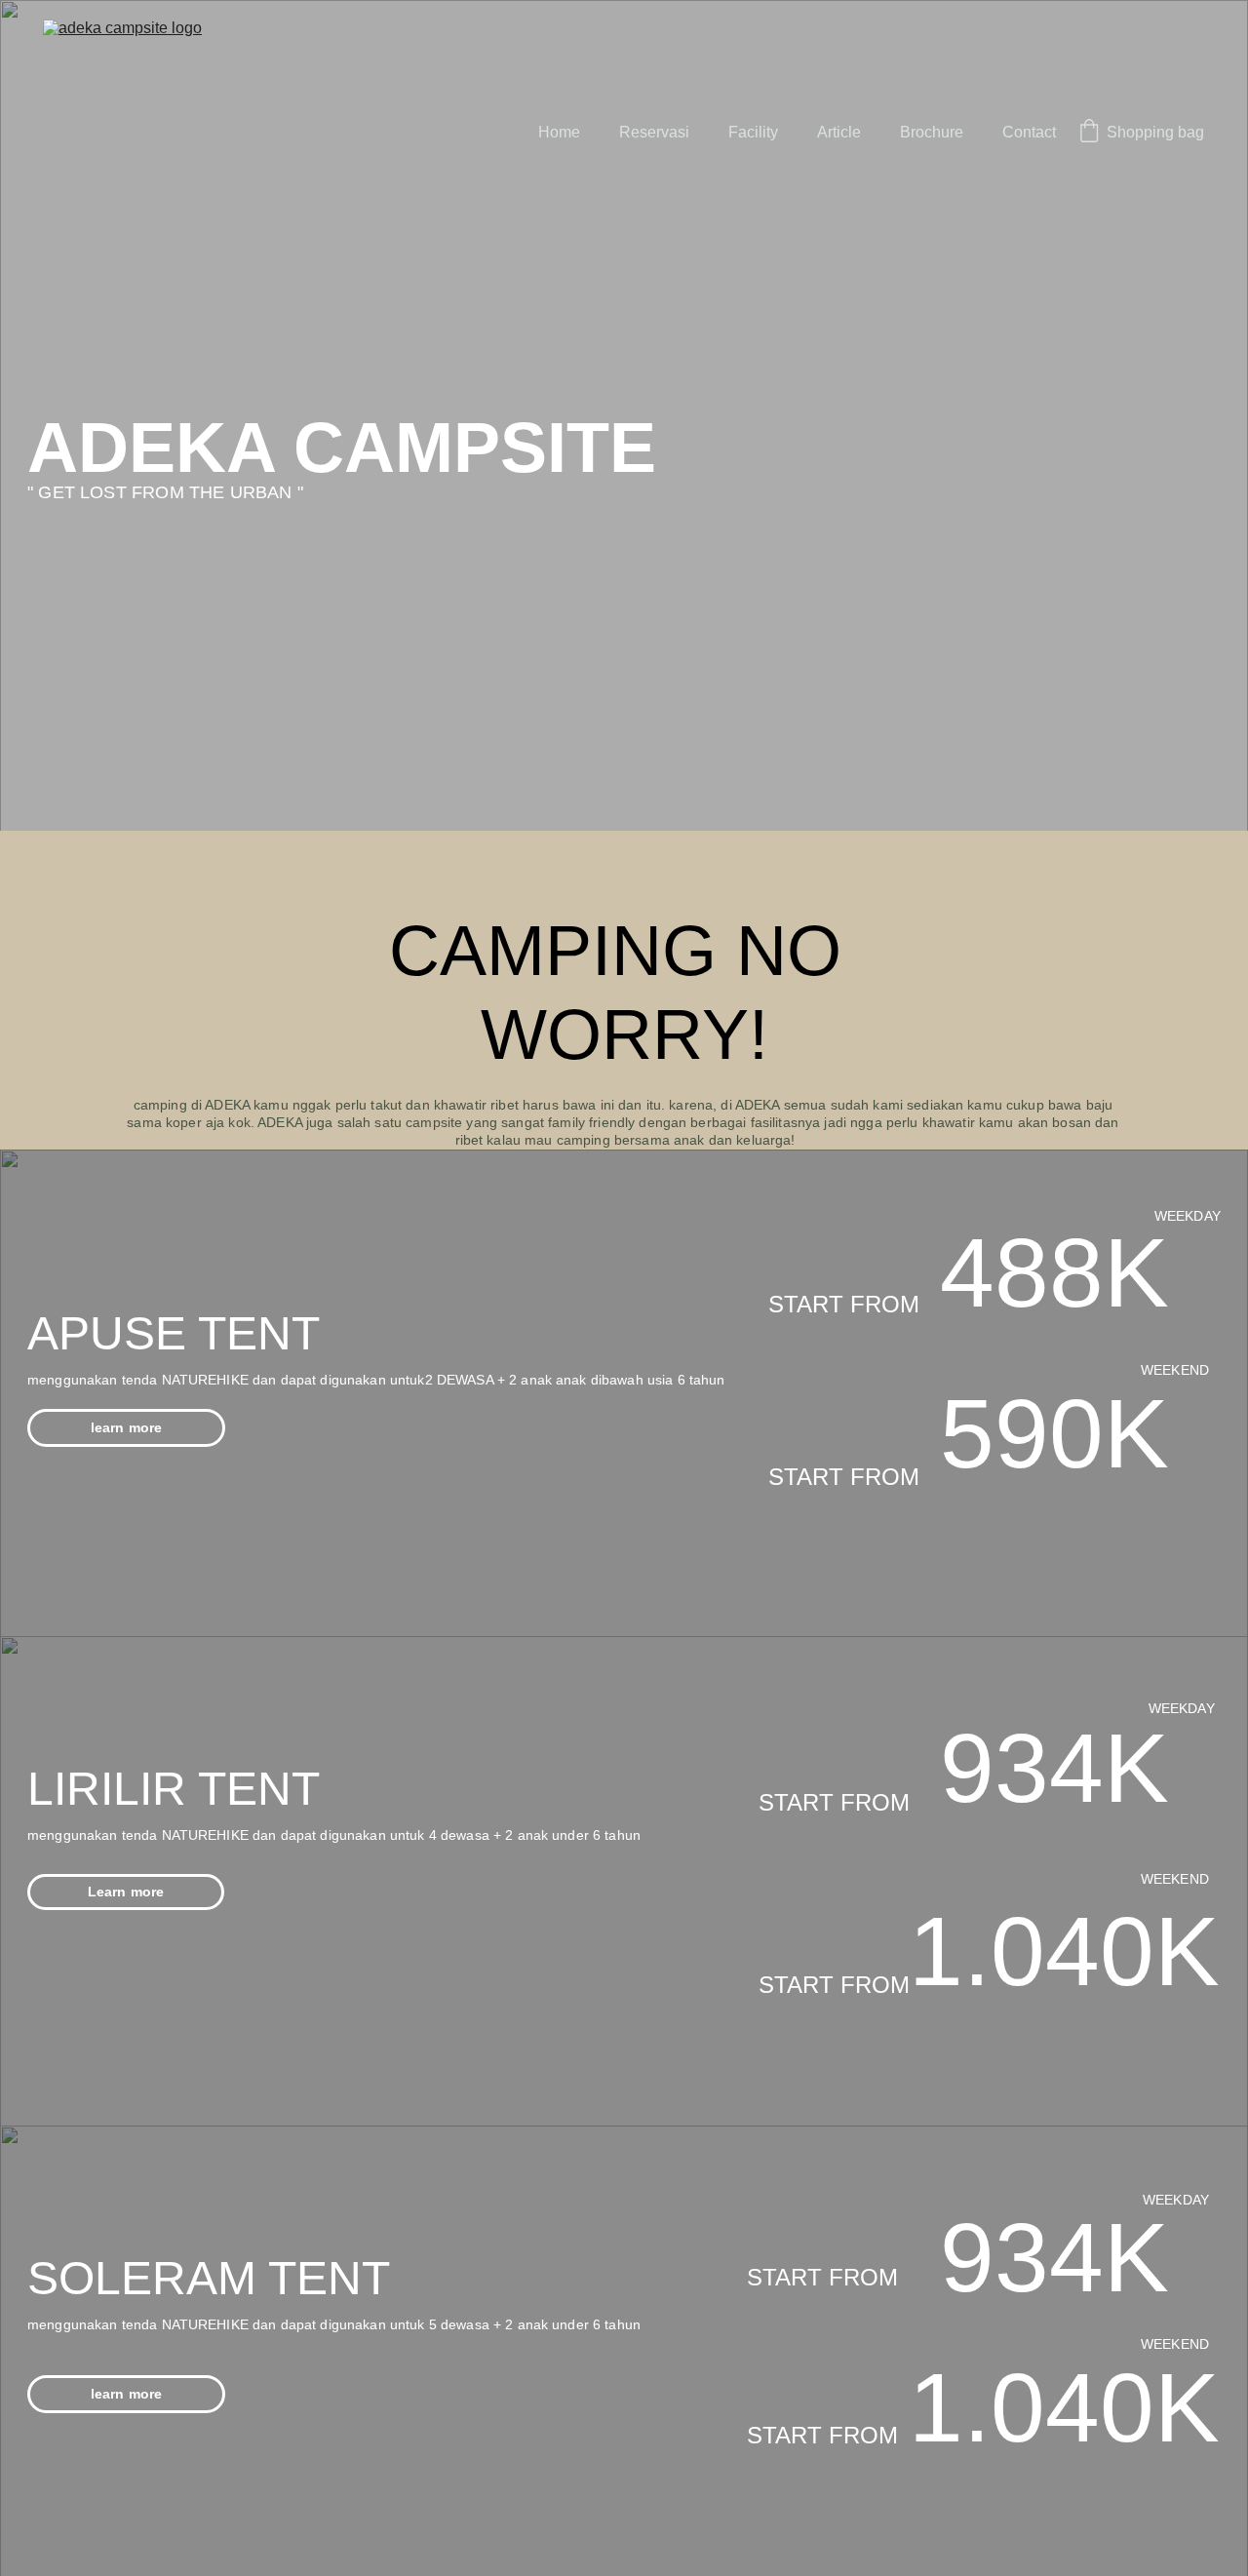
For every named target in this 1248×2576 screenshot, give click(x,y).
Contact (1029, 132)
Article (839, 132)
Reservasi (654, 132)
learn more (126, 1427)
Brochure (932, 132)
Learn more (126, 1892)
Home (559, 132)
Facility (753, 132)
